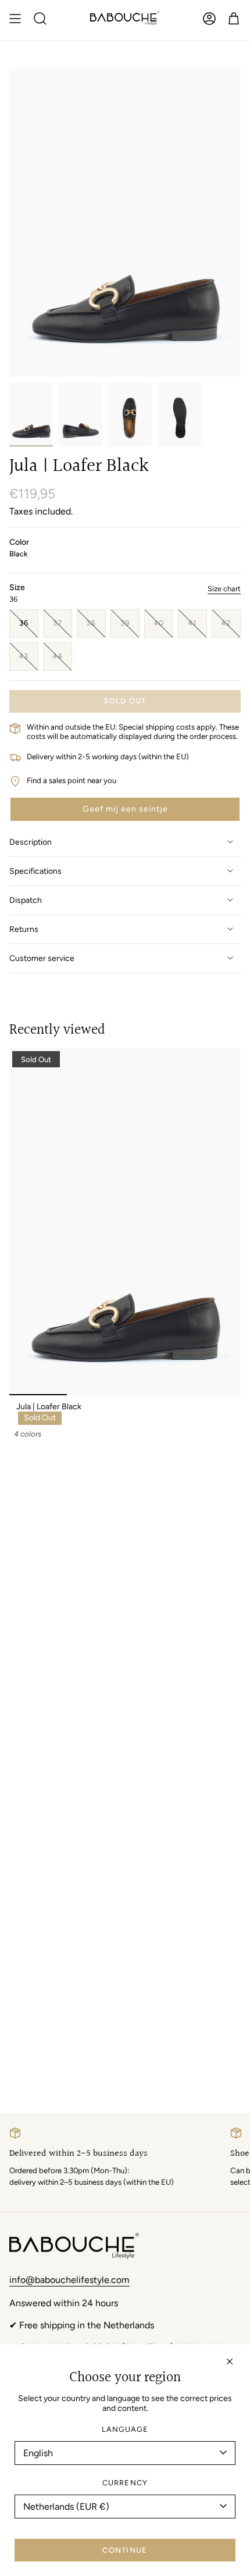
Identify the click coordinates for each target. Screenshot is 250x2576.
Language (125, 2429)
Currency (125, 2483)
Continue (125, 2550)
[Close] (230, 2361)
